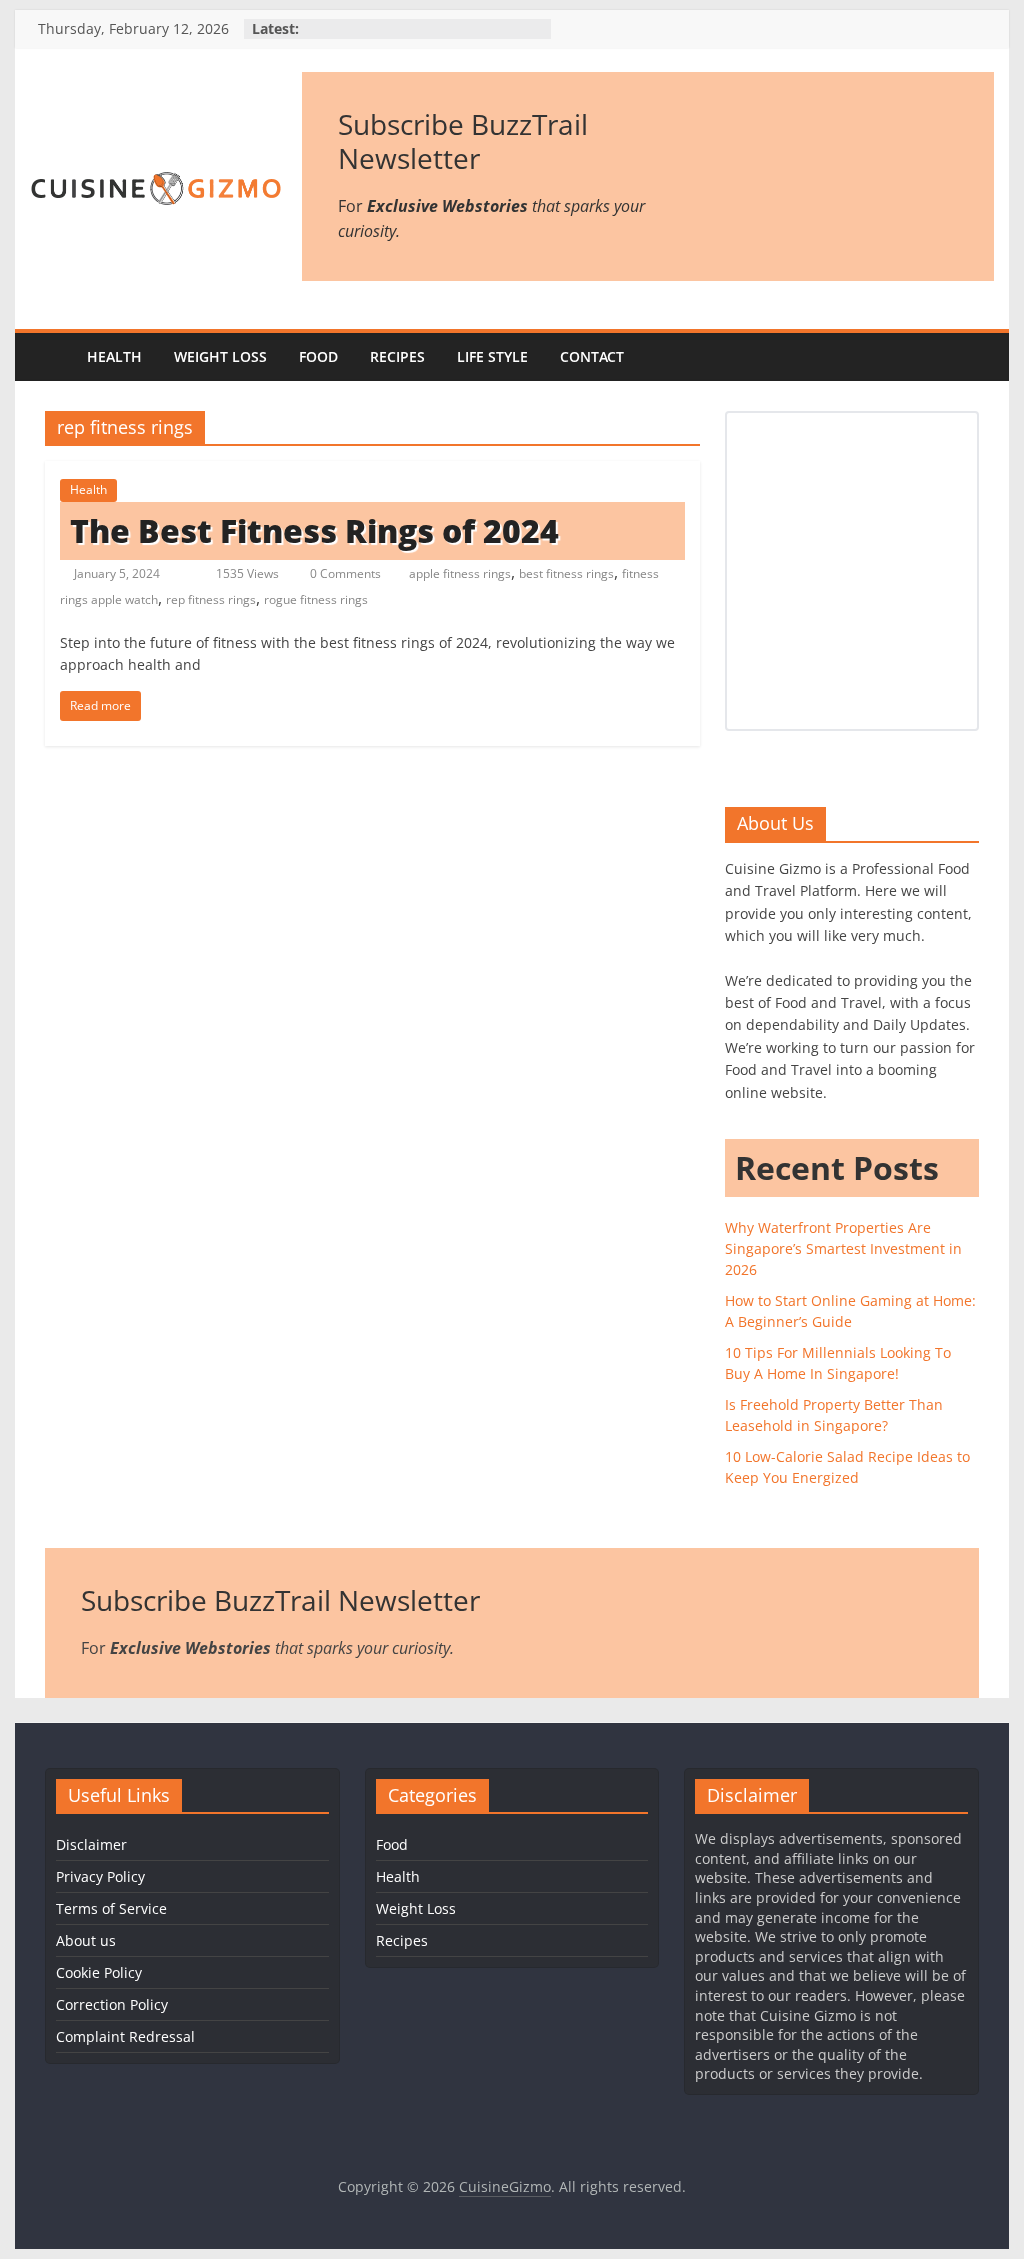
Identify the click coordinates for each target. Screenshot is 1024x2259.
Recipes (397, 356)
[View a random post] (974, 357)
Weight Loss (220, 356)
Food (318, 356)
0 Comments (344, 573)
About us (86, 1940)
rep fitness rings (211, 599)
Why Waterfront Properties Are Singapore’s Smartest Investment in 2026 (843, 1248)
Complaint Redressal (125, 2036)
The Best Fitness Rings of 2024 (314, 530)
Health (114, 356)
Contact (592, 356)
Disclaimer (91, 1844)
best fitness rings (566, 573)
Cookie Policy (99, 1972)
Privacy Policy (100, 1876)
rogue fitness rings (316, 599)
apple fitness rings (460, 573)
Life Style (492, 356)
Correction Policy (112, 2004)
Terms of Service (111, 1908)
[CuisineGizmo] (50, 357)
